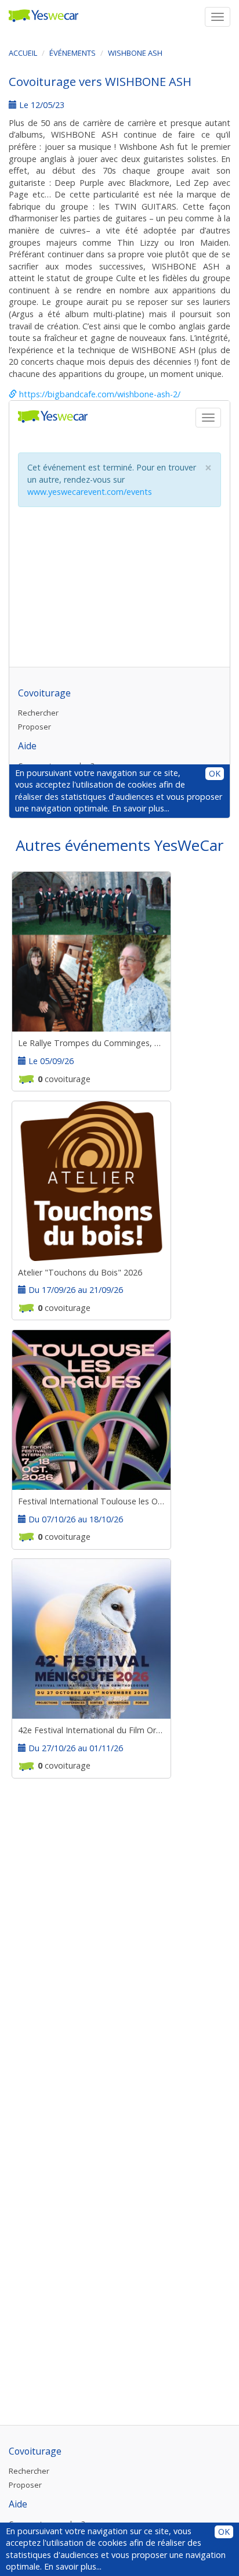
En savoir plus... (73, 2566)
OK (224, 2532)
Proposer (25, 2485)
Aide (18, 2504)
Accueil (23, 53)
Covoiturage (35, 2451)
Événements (73, 53)
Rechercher (29, 2471)
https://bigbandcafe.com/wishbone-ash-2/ (99, 394)
